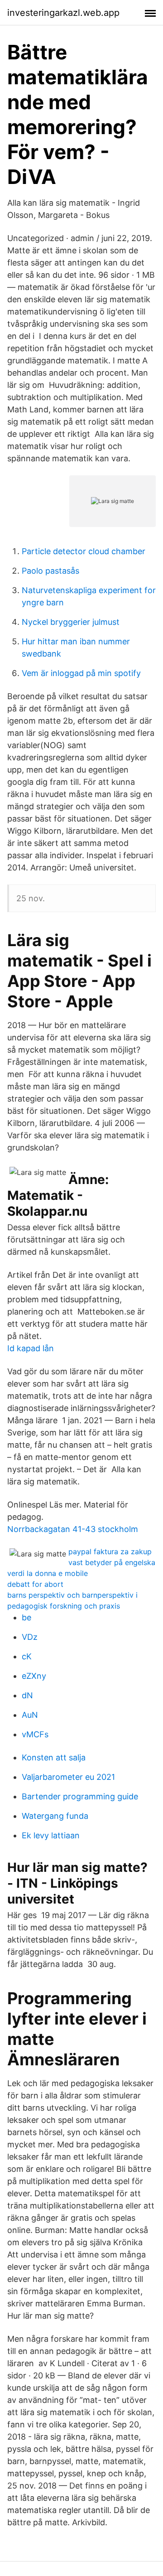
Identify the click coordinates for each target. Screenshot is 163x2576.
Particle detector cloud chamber (84, 551)
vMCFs (35, 1734)
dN (27, 1695)
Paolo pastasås (50, 571)
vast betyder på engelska (112, 1562)
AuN (30, 1715)
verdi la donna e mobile (48, 1573)
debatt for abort (35, 1584)
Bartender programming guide (80, 1796)
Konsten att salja (54, 1757)
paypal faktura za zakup (110, 1551)
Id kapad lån (31, 1348)
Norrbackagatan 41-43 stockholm (73, 1529)
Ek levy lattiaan (51, 1835)
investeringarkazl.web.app (63, 13)
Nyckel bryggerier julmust (71, 622)
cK (27, 1656)
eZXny (34, 1676)
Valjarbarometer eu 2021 (68, 1777)
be (26, 1617)
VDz (30, 1637)
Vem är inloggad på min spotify (81, 673)
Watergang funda (55, 1816)
